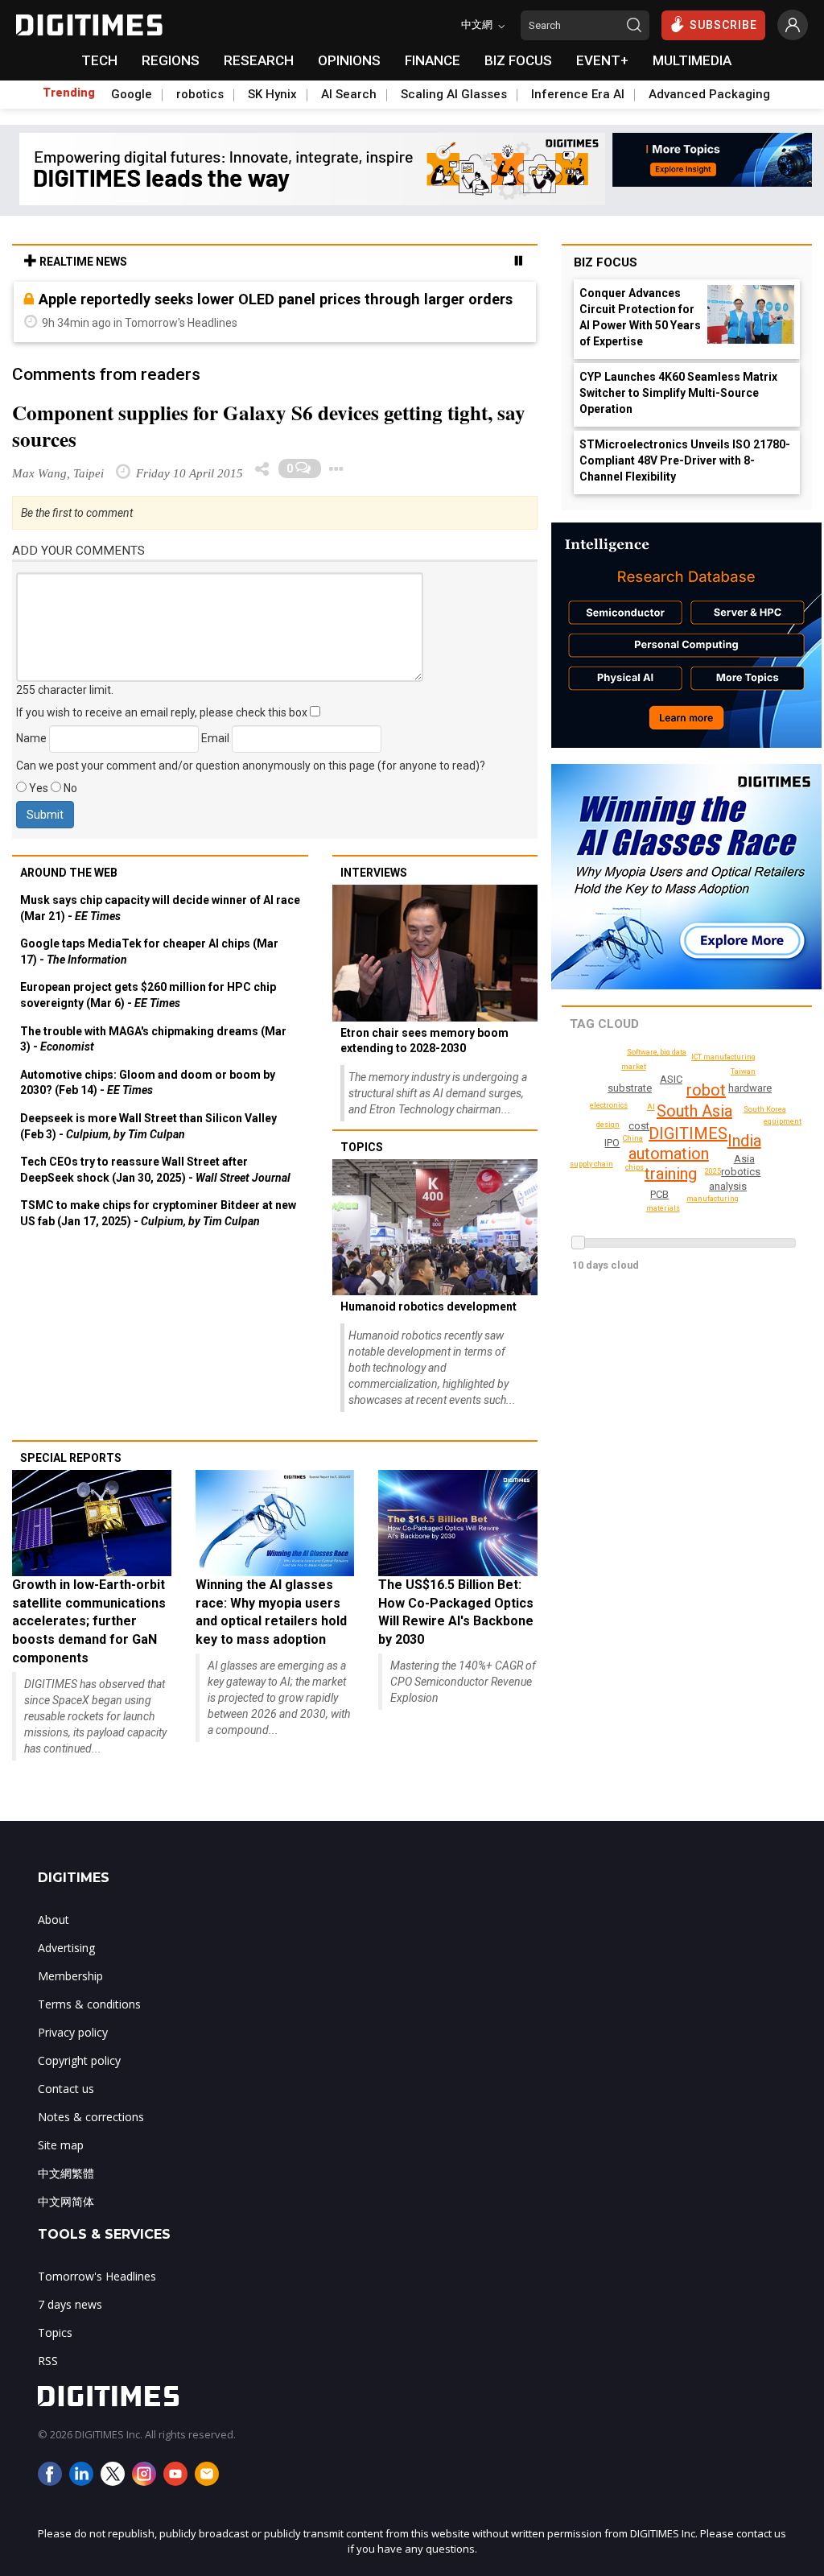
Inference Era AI (578, 94)
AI (651, 1107)
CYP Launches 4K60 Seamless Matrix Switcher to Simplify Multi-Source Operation (678, 393)
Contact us (66, 2089)
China (633, 1138)
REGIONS (171, 60)
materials (663, 1208)
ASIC (671, 1079)
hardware (750, 1088)
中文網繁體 (66, 2173)
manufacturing (713, 1199)
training (671, 1174)
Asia (744, 1159)
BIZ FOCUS (518, 60)
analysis (728, 1186)
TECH (99, 60)
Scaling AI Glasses (454, 94)
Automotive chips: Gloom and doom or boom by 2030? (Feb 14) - (148, 1083)
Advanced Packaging (709, 94)
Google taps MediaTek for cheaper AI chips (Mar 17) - (149, 952)
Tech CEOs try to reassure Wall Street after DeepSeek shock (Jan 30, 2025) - (155, 1170)
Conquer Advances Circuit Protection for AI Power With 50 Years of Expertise (640, 317)
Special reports (71, 1458)
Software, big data (657, 1052)
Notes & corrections (91, 2117)
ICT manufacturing (723, 1057)
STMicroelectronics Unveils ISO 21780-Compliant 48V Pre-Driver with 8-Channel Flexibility (685, 460)
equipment (783, 1121)
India (744, 1141)
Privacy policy (73, 2032)
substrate (630, 1088)
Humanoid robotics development (428, 1307)
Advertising (66, 1948)
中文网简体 (66, 2201)
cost (639, 1126)
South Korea (765, 1109)
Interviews (374, 873)
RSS (48, 2361)
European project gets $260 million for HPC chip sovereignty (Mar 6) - (148, 995)
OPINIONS (349, 60)
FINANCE (433, 60)
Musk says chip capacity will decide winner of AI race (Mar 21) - (160, 908)
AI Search (349, 94)
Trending (69, 93)
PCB (659, 1194)
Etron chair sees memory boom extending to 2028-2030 (424, 1041)
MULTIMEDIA (692, 60)
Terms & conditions (89, 2004)
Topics (362, 1147)
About (54, 1920)
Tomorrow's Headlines (97, 2276)
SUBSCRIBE (723, 25)
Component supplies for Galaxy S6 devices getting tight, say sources (269, 426)
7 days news (70, 2304)
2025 (713, 1171)
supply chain (591, 1164)
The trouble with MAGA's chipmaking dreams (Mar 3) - (153, 1039)
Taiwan (743, 1071)
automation (669, 1154)
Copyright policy (79, 2060)
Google (132, 94)
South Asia (694, 1111)
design (608, 1125)
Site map (61, 2145)
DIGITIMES (688, 1133)
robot (706, 1090)
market (634, 1067)
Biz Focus (606, 262)
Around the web (69, 873)
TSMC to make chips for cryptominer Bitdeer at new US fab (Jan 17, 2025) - (158, 1213)
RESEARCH (259, 60)
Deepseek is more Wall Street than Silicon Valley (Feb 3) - (148, 1126)
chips (634, 1167)
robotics (200, 94)
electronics (609, 1105)
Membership (70, 1976)
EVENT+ (602, 60)
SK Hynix (272, 94)
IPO (612, 1143)
